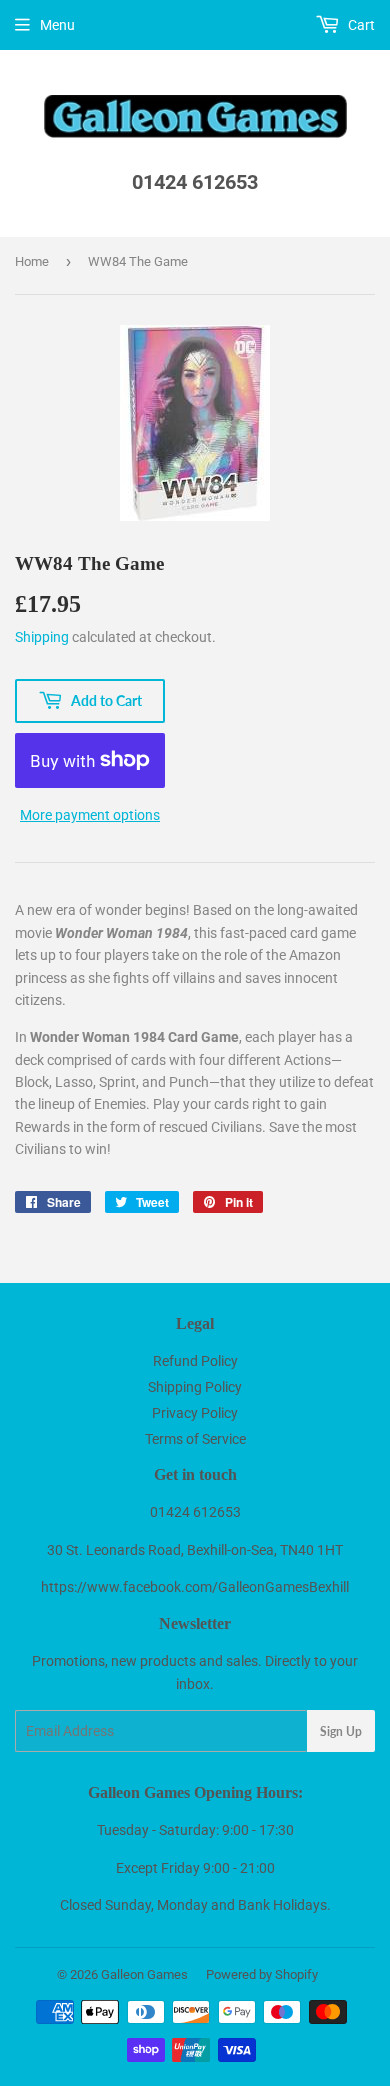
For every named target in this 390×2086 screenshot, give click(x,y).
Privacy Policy (195, 1413)
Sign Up (341, 1731)
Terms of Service (195, 1439)
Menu (57, 25)
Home (32, 261)
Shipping (42, 637)
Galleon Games (144, 1974)
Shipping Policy (195, 1387)
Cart (360, 25)
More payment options (90, 815)
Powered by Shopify (262, 1974)
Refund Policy (195, 1361)
